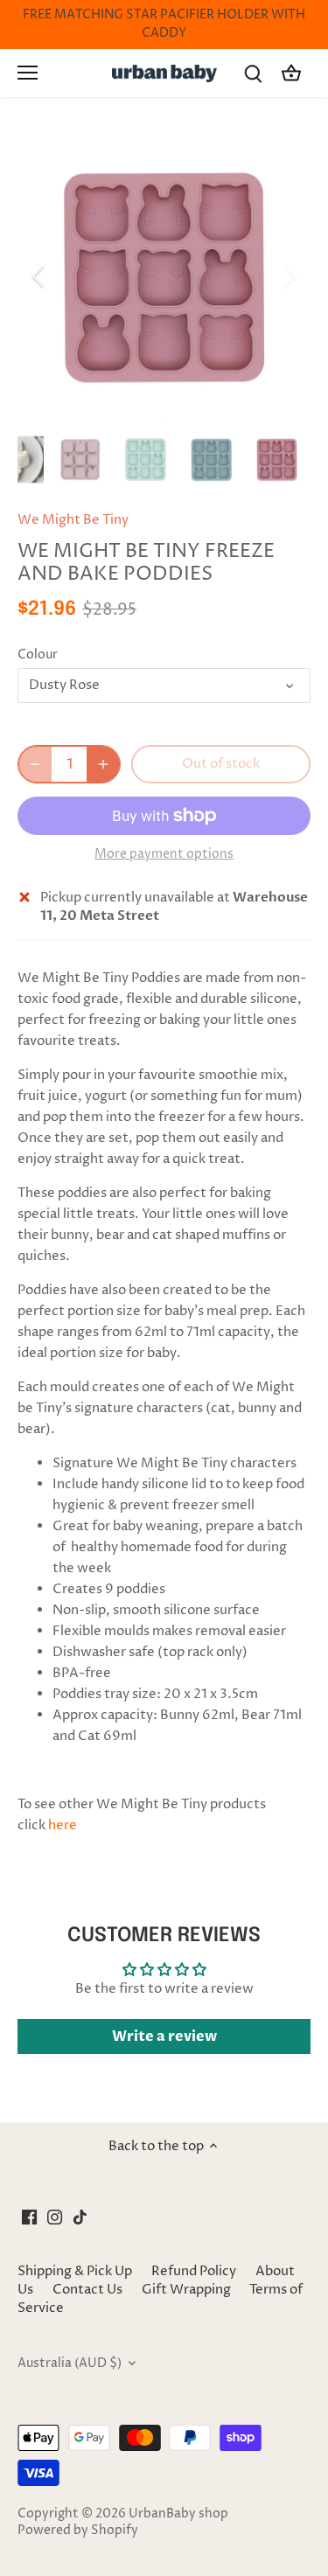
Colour (38, 655)
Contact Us (87, 2290)
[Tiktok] (80, 2216)
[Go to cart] (291, 73)
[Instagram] (55, 2216)
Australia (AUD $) (70, 2364)
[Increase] (103, 764)
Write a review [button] (164, 2036)
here (63, 1825)
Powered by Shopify (78, 2531)
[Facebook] (29, 2216)
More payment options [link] (164, 854)
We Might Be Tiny (73, 520)
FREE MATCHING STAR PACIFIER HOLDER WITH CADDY (164, 24)
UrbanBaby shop (178, 2514)
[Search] (253, 73)
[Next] (289, 276)
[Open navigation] (28, 73)
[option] (164, 277)
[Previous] (39, 276)
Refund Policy (194, 2271)
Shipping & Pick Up (76, 2271)
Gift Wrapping (186, 2290)
